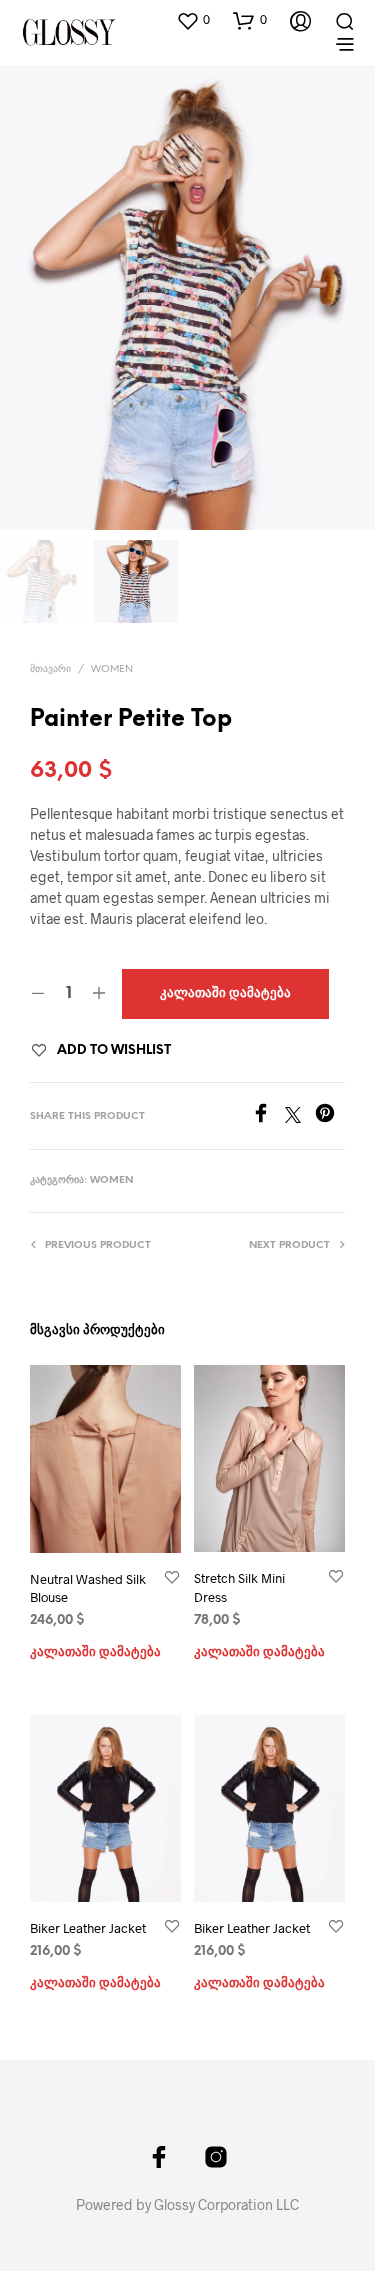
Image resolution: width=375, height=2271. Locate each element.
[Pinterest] (330, 1116)
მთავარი (50, 669)
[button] (193, 20)
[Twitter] (300, 1116)
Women (112, 669)
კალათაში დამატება (95, 1652)
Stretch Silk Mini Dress (239, 1587)
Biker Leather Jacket (88, 1928)
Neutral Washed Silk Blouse (88, 1588)
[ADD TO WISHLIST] (172, 1578)
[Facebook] (268, 1116)
